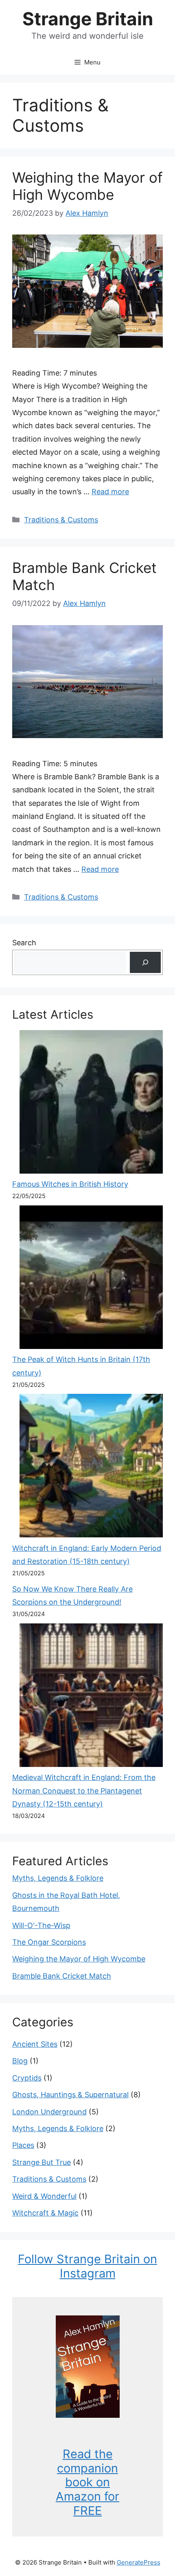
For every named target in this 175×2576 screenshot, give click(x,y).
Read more (110, 492)
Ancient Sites (35, 2044)
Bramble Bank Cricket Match (62, 1976)
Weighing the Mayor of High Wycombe (87, 186)
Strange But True (42, 2162)
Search (24, 943)
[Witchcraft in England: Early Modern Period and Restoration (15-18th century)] (91, 1468)
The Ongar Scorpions (49, 1942)
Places (23, 2145)
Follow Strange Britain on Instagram (87, 2266)
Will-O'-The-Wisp (41, 1925)
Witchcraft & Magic (45, 2213)
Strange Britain (88, 19)
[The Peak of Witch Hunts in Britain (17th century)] (91, 1279)
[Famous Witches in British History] (91, 1104)
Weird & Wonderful (44, 2196)
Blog (20, 2061)
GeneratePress (139, 2562)
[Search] (145, 962)
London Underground (49, 2112)
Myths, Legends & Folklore (58, 1878)
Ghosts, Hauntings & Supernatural (70, 2095)
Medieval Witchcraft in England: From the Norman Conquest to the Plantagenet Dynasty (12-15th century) (84, 1791)
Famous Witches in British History (70, 1184)
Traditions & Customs (61, 520)
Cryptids (27, 2078)
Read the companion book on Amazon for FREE (87, 2482)
